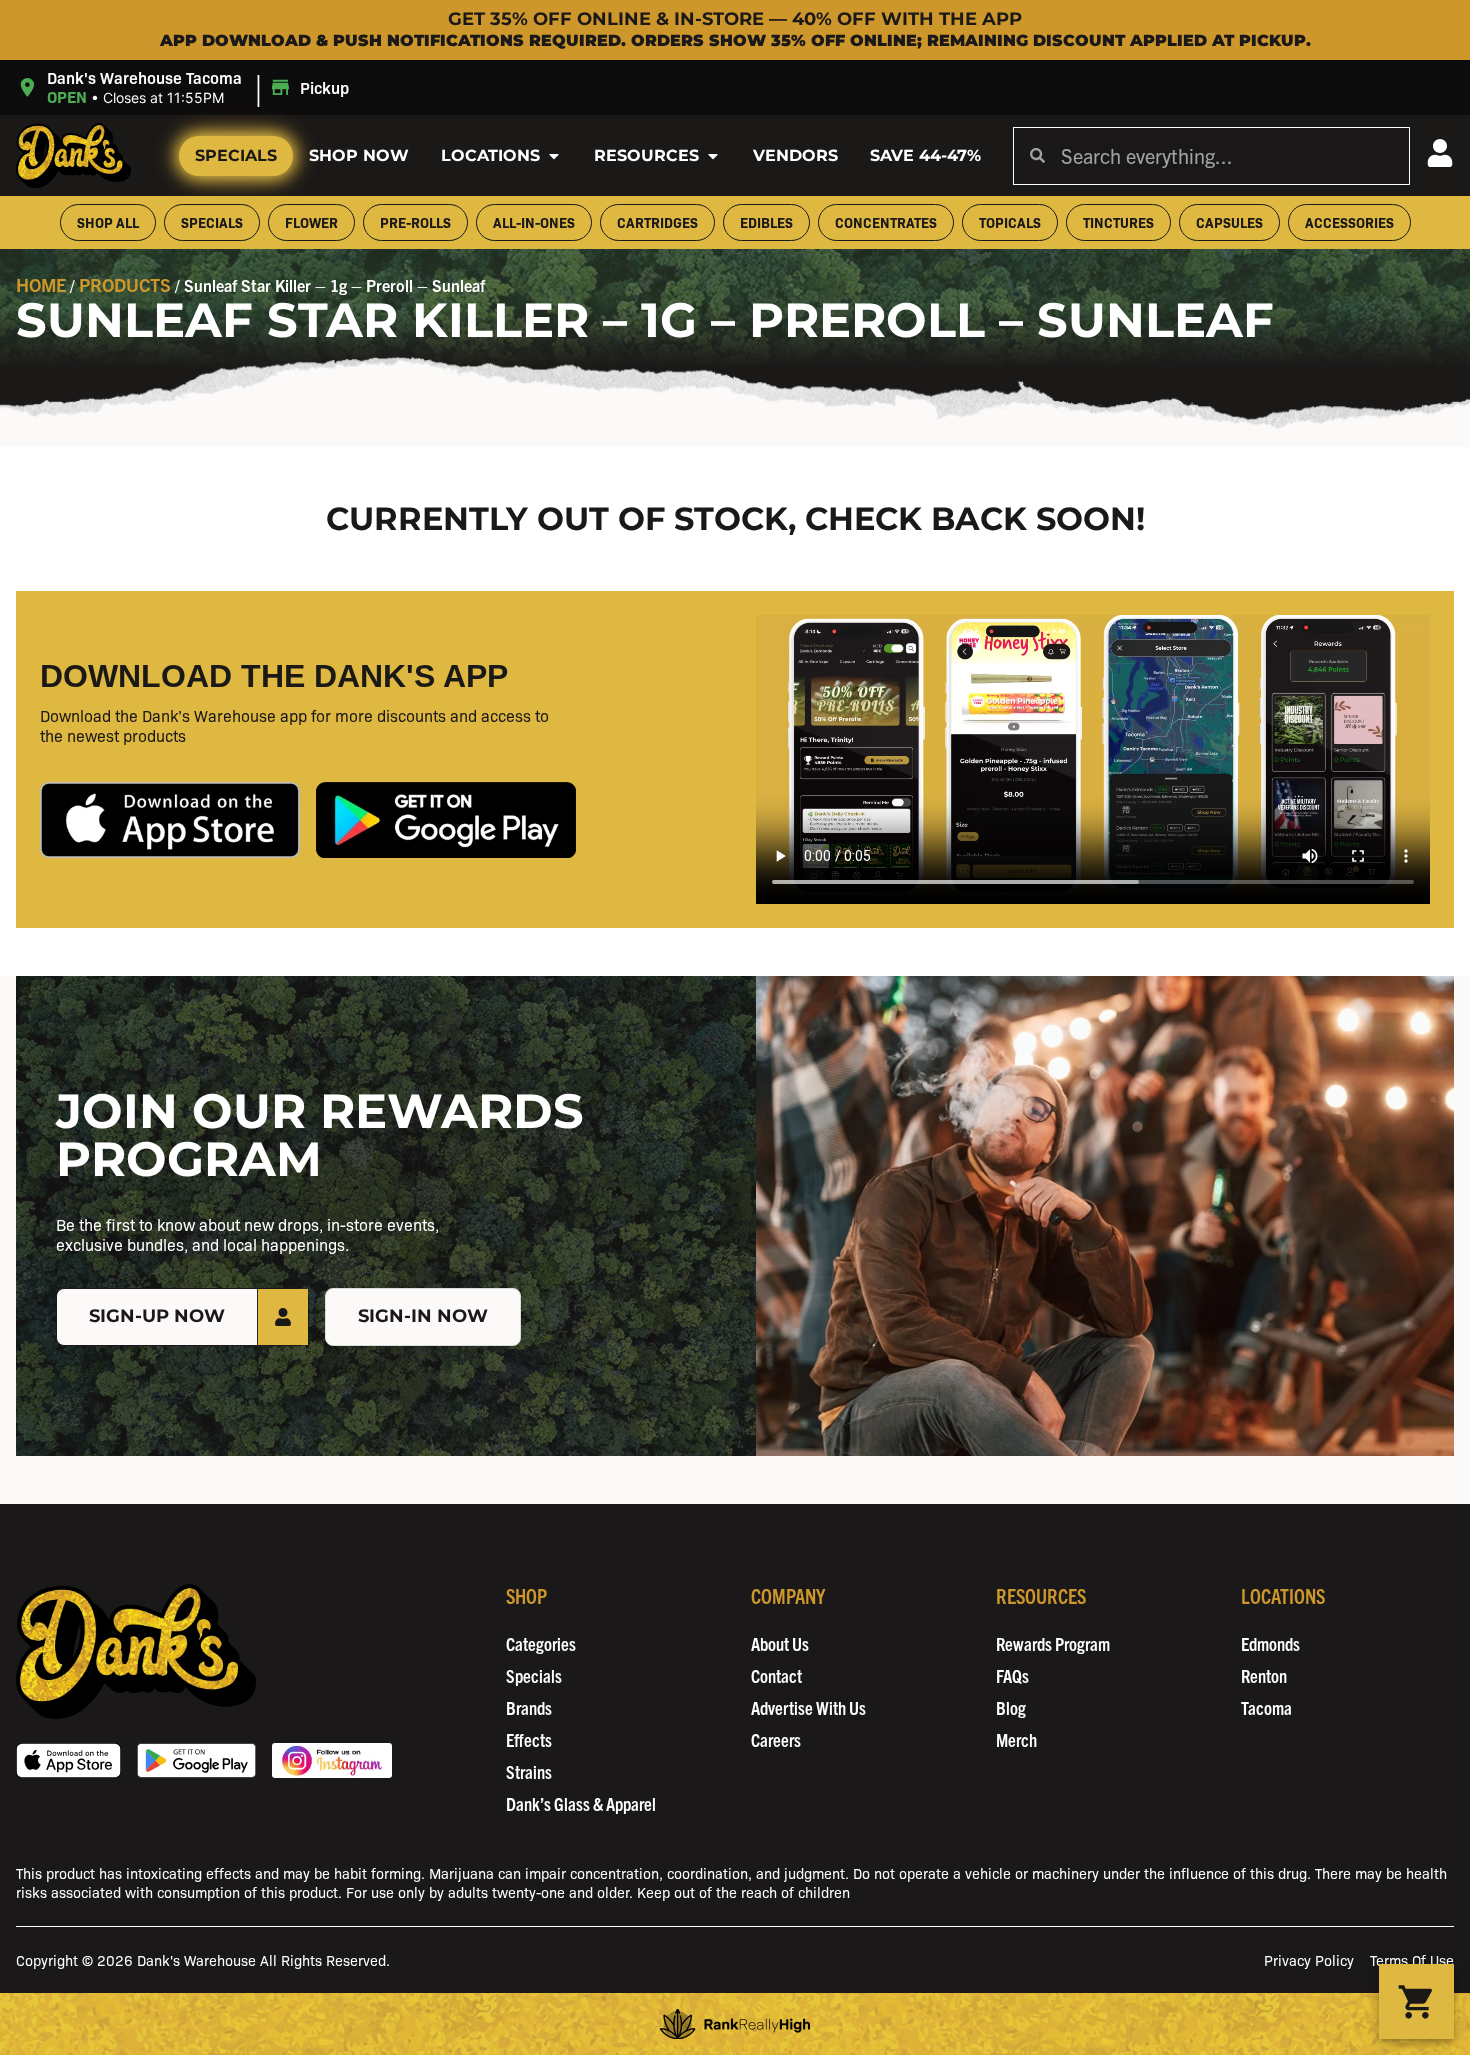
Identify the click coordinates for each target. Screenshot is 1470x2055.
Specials (236, 155)
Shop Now (359, 155)
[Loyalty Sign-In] (1440, 153)
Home (41, 284)
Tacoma (1266, 1707)
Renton (1264, 1675)
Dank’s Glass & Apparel (581, 1803)
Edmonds (1270, 1643)
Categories (541, 1643)
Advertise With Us (808, 1707)
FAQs (1012, 1675)
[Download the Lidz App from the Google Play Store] (446, 819)
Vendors (795, 155)
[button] (185, 87)
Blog (1011, 1707)
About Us (780, 1643)
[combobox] (1227, 156)
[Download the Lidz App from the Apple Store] (170, 819)
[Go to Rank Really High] (735, 2024)
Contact (776, 1675)
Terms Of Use (1412, 1959)
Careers (776, 1739)
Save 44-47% (925, 155)
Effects (529, 1739)
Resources (646, 155)
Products (125, 284)
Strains (529, 1771)
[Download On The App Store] (68, 1760)
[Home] (136, 1651)
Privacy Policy (1309, 1959)
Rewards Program (1053, 1643)
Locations (490, 155)
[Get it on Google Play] (196, 1760)
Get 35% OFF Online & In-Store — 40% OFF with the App (735, 19)
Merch (1016, 1739)
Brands (529, 1707)
